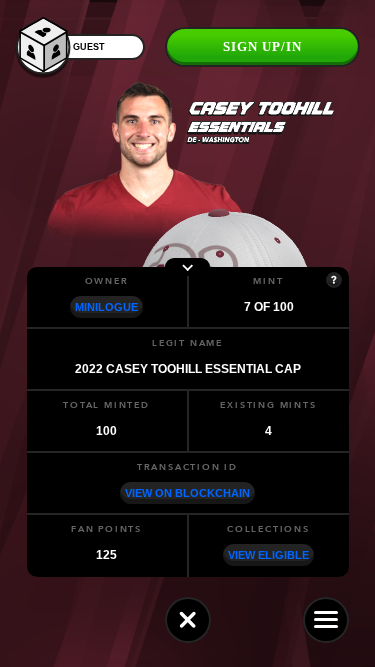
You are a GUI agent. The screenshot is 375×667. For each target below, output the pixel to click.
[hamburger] (326, 620)
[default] (188, 620)
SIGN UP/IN (262, 46)
